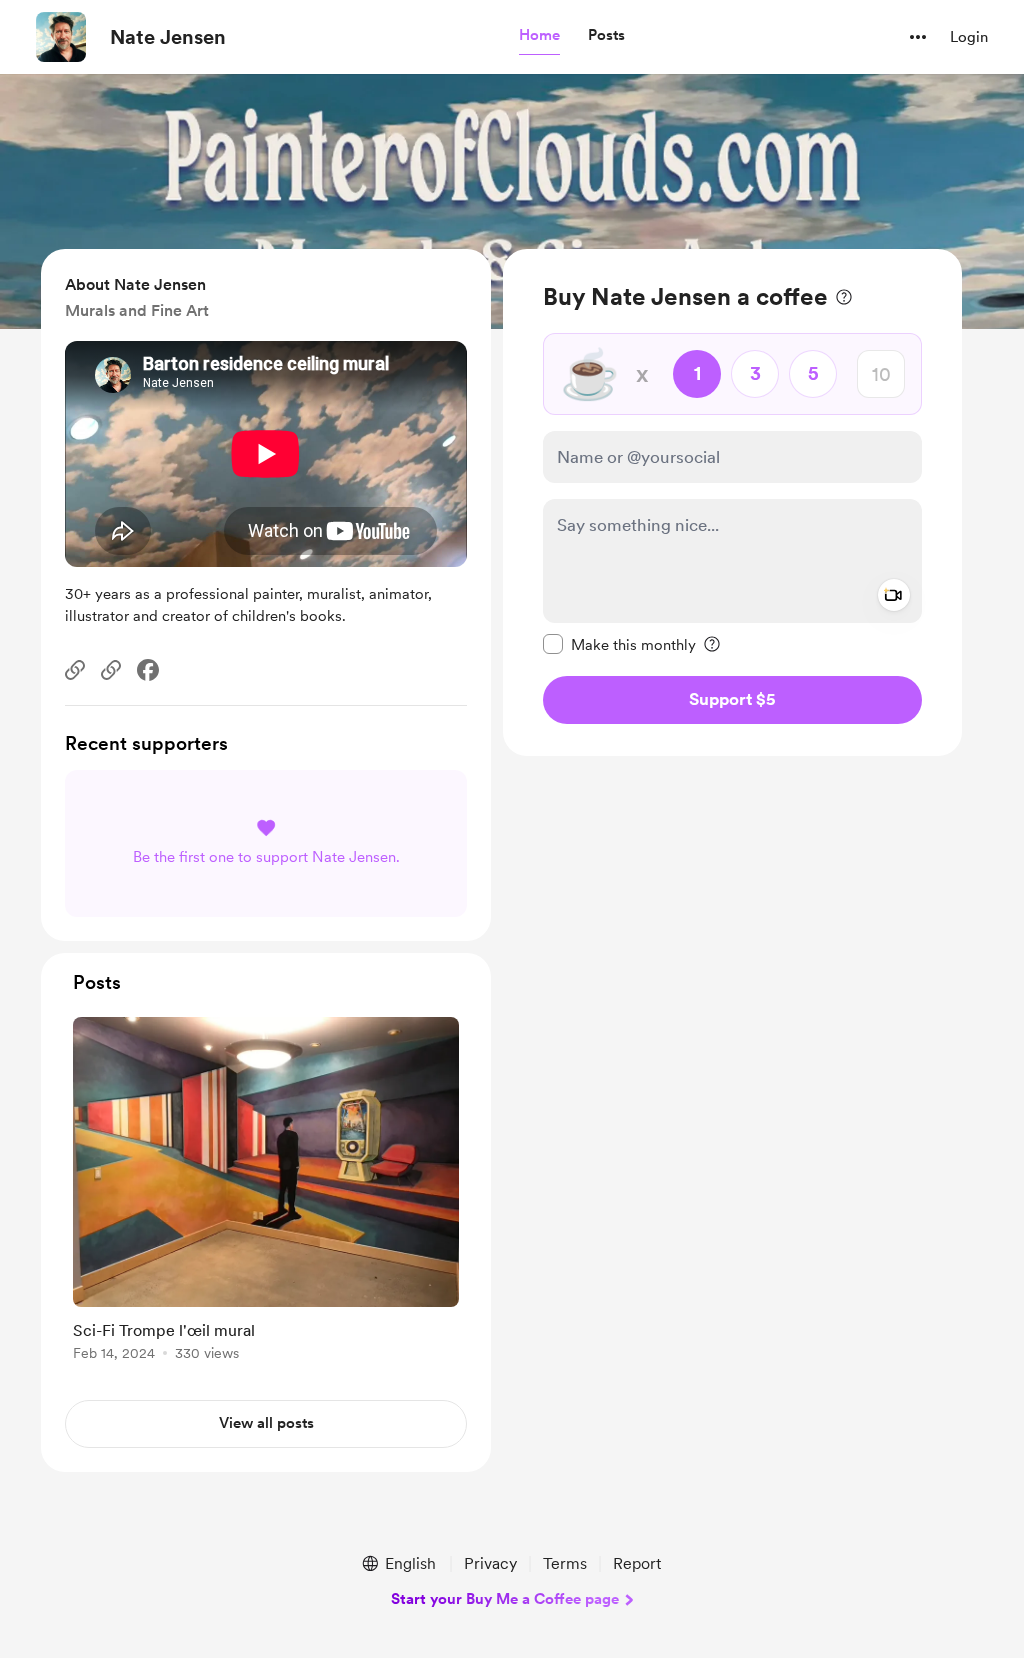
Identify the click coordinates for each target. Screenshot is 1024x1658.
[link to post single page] (266, 1192)
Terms (565, 1563)
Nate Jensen (168, 37)
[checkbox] (619, 644)
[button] (539, 36)
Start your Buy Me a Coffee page (505, 1599)
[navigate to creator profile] (61, 37)
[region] (732, 502)
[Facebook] (148, 670)
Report (637, 1563)
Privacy (490, 1563)
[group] (266, 1192)
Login (969, 37)
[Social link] (75, 670)
